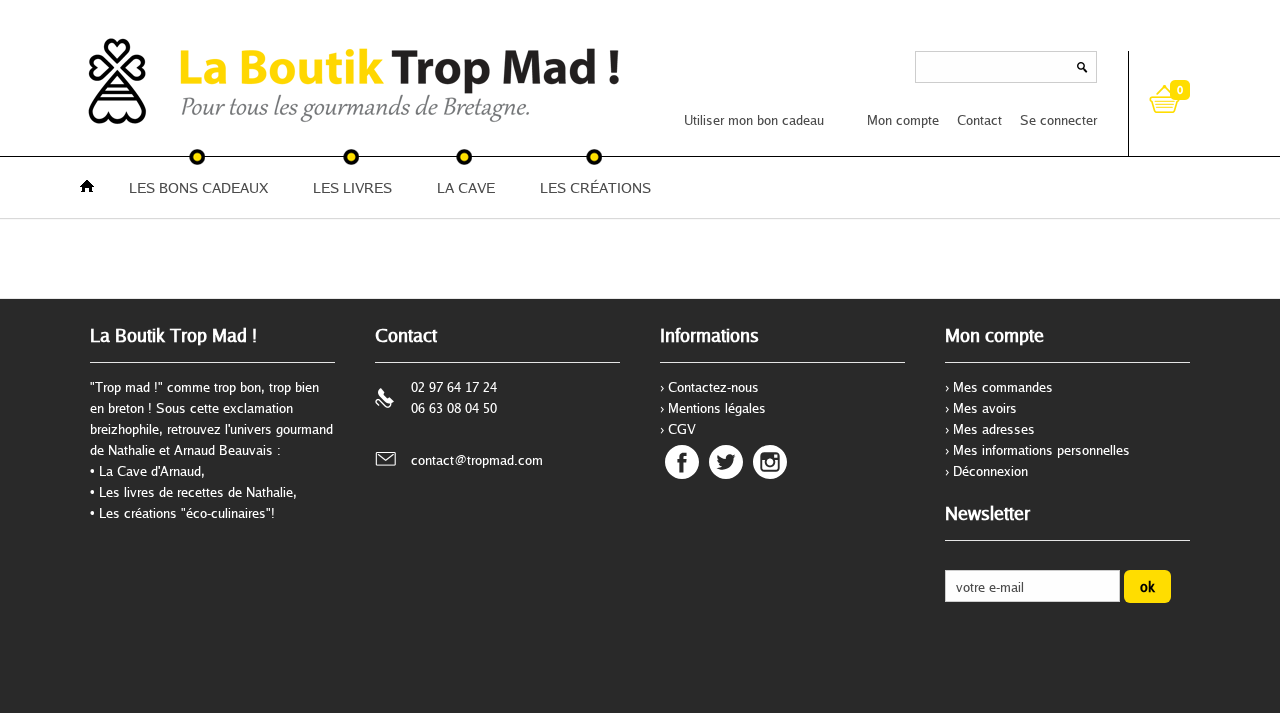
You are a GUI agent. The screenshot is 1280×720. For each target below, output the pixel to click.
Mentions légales (717, 408)
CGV (682, 429)
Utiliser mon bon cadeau (754, 120)
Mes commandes (1003, 387)
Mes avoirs (985, 408)
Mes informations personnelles (1041, 450)
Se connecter (1058, 120)
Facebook (682, 462)
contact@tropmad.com (477, 460)
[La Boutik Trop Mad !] (140, 80)
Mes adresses (994, 429)
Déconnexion (990, 471)
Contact (979, 120)
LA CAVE (466, 187)
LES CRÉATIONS (595, 187)
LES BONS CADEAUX (198, 187)
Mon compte (903, 120)
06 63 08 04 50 (454, 408)
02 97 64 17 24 (454, 387)
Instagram (770, 462)
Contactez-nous (713, 387)
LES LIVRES (352, 187)
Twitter (726, 462)
